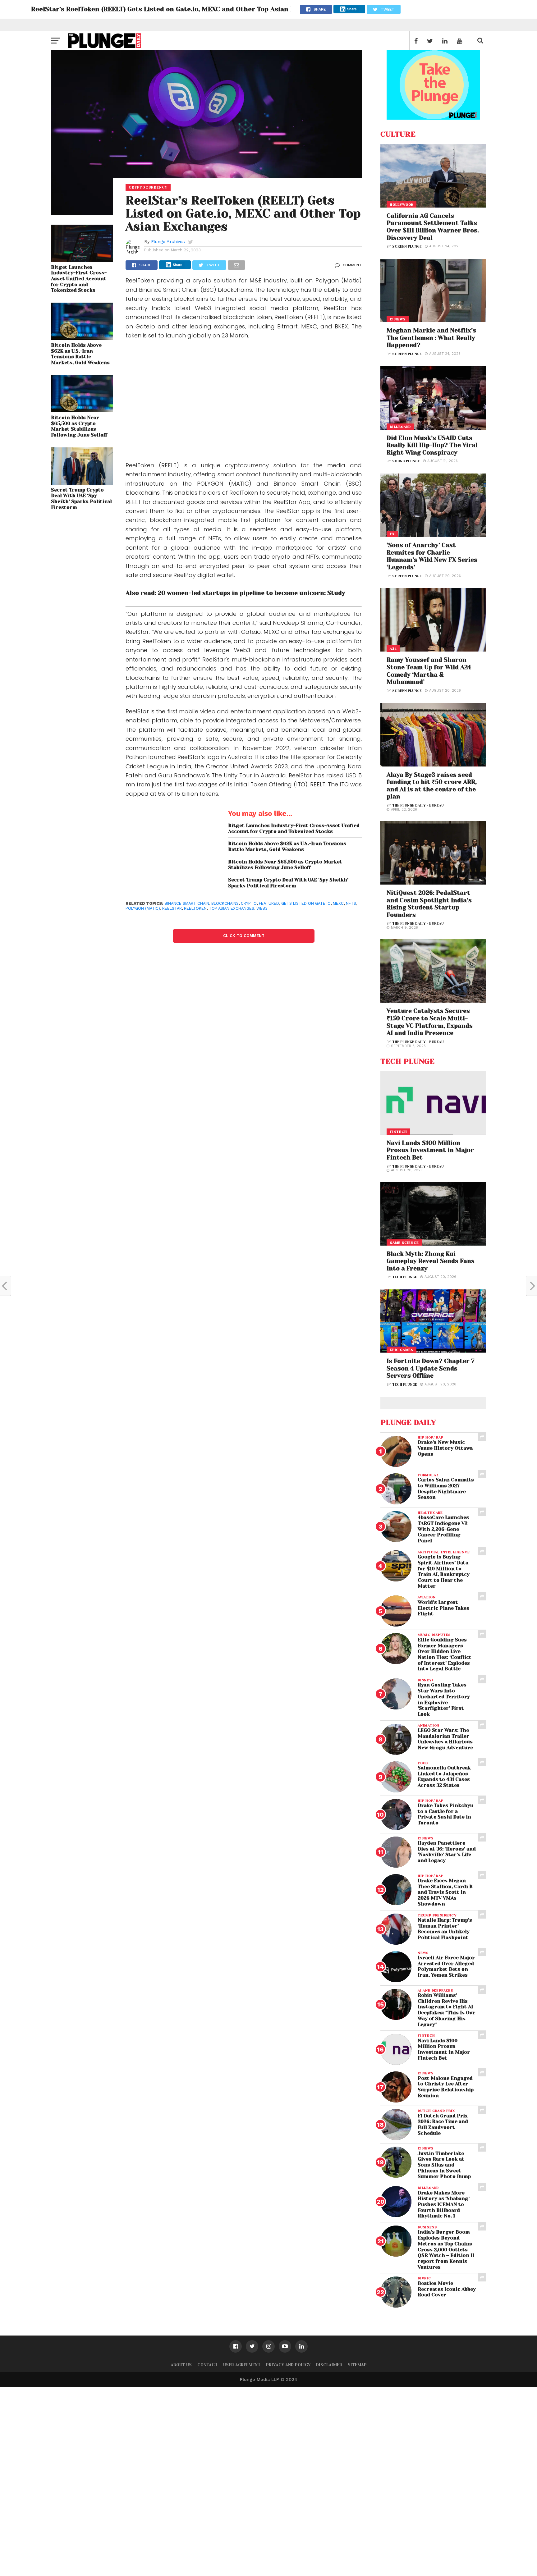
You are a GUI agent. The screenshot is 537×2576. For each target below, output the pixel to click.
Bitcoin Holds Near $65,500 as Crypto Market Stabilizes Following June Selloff (79, 426)
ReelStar (172, 908)
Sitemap (357, 2365)
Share (352, 9)
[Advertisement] (244, 402)
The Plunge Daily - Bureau (418, 805)
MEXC (338, 903)
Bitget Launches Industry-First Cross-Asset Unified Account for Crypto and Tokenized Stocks (79, 279)
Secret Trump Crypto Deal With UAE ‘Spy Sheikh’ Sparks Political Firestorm (81, 499)
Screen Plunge (407, 247)
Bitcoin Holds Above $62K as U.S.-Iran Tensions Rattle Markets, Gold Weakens (80, 354)
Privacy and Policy (288, 2365)
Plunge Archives (168, 241)
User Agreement (242, 2365)
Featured (269, 903)
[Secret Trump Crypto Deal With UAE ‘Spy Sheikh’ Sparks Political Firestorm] (82, 483)
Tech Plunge (405, 1277)
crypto (249, 903)
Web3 (262, 908)
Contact (207, 2365)
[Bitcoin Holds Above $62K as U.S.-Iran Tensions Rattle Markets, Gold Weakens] (82, 338)
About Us (181, 2365)
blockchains (225, 903)
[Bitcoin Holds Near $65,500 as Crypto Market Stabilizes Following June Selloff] (82, 410)
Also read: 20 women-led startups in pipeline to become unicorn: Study (235, 593)
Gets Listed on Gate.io (306, 903)
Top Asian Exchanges (232, 908)
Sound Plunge (406, 461)
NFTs (351, 903)
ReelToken (195, 908)
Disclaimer (329, 2365)
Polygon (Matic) (143, 908)
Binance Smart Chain (187, 903)
